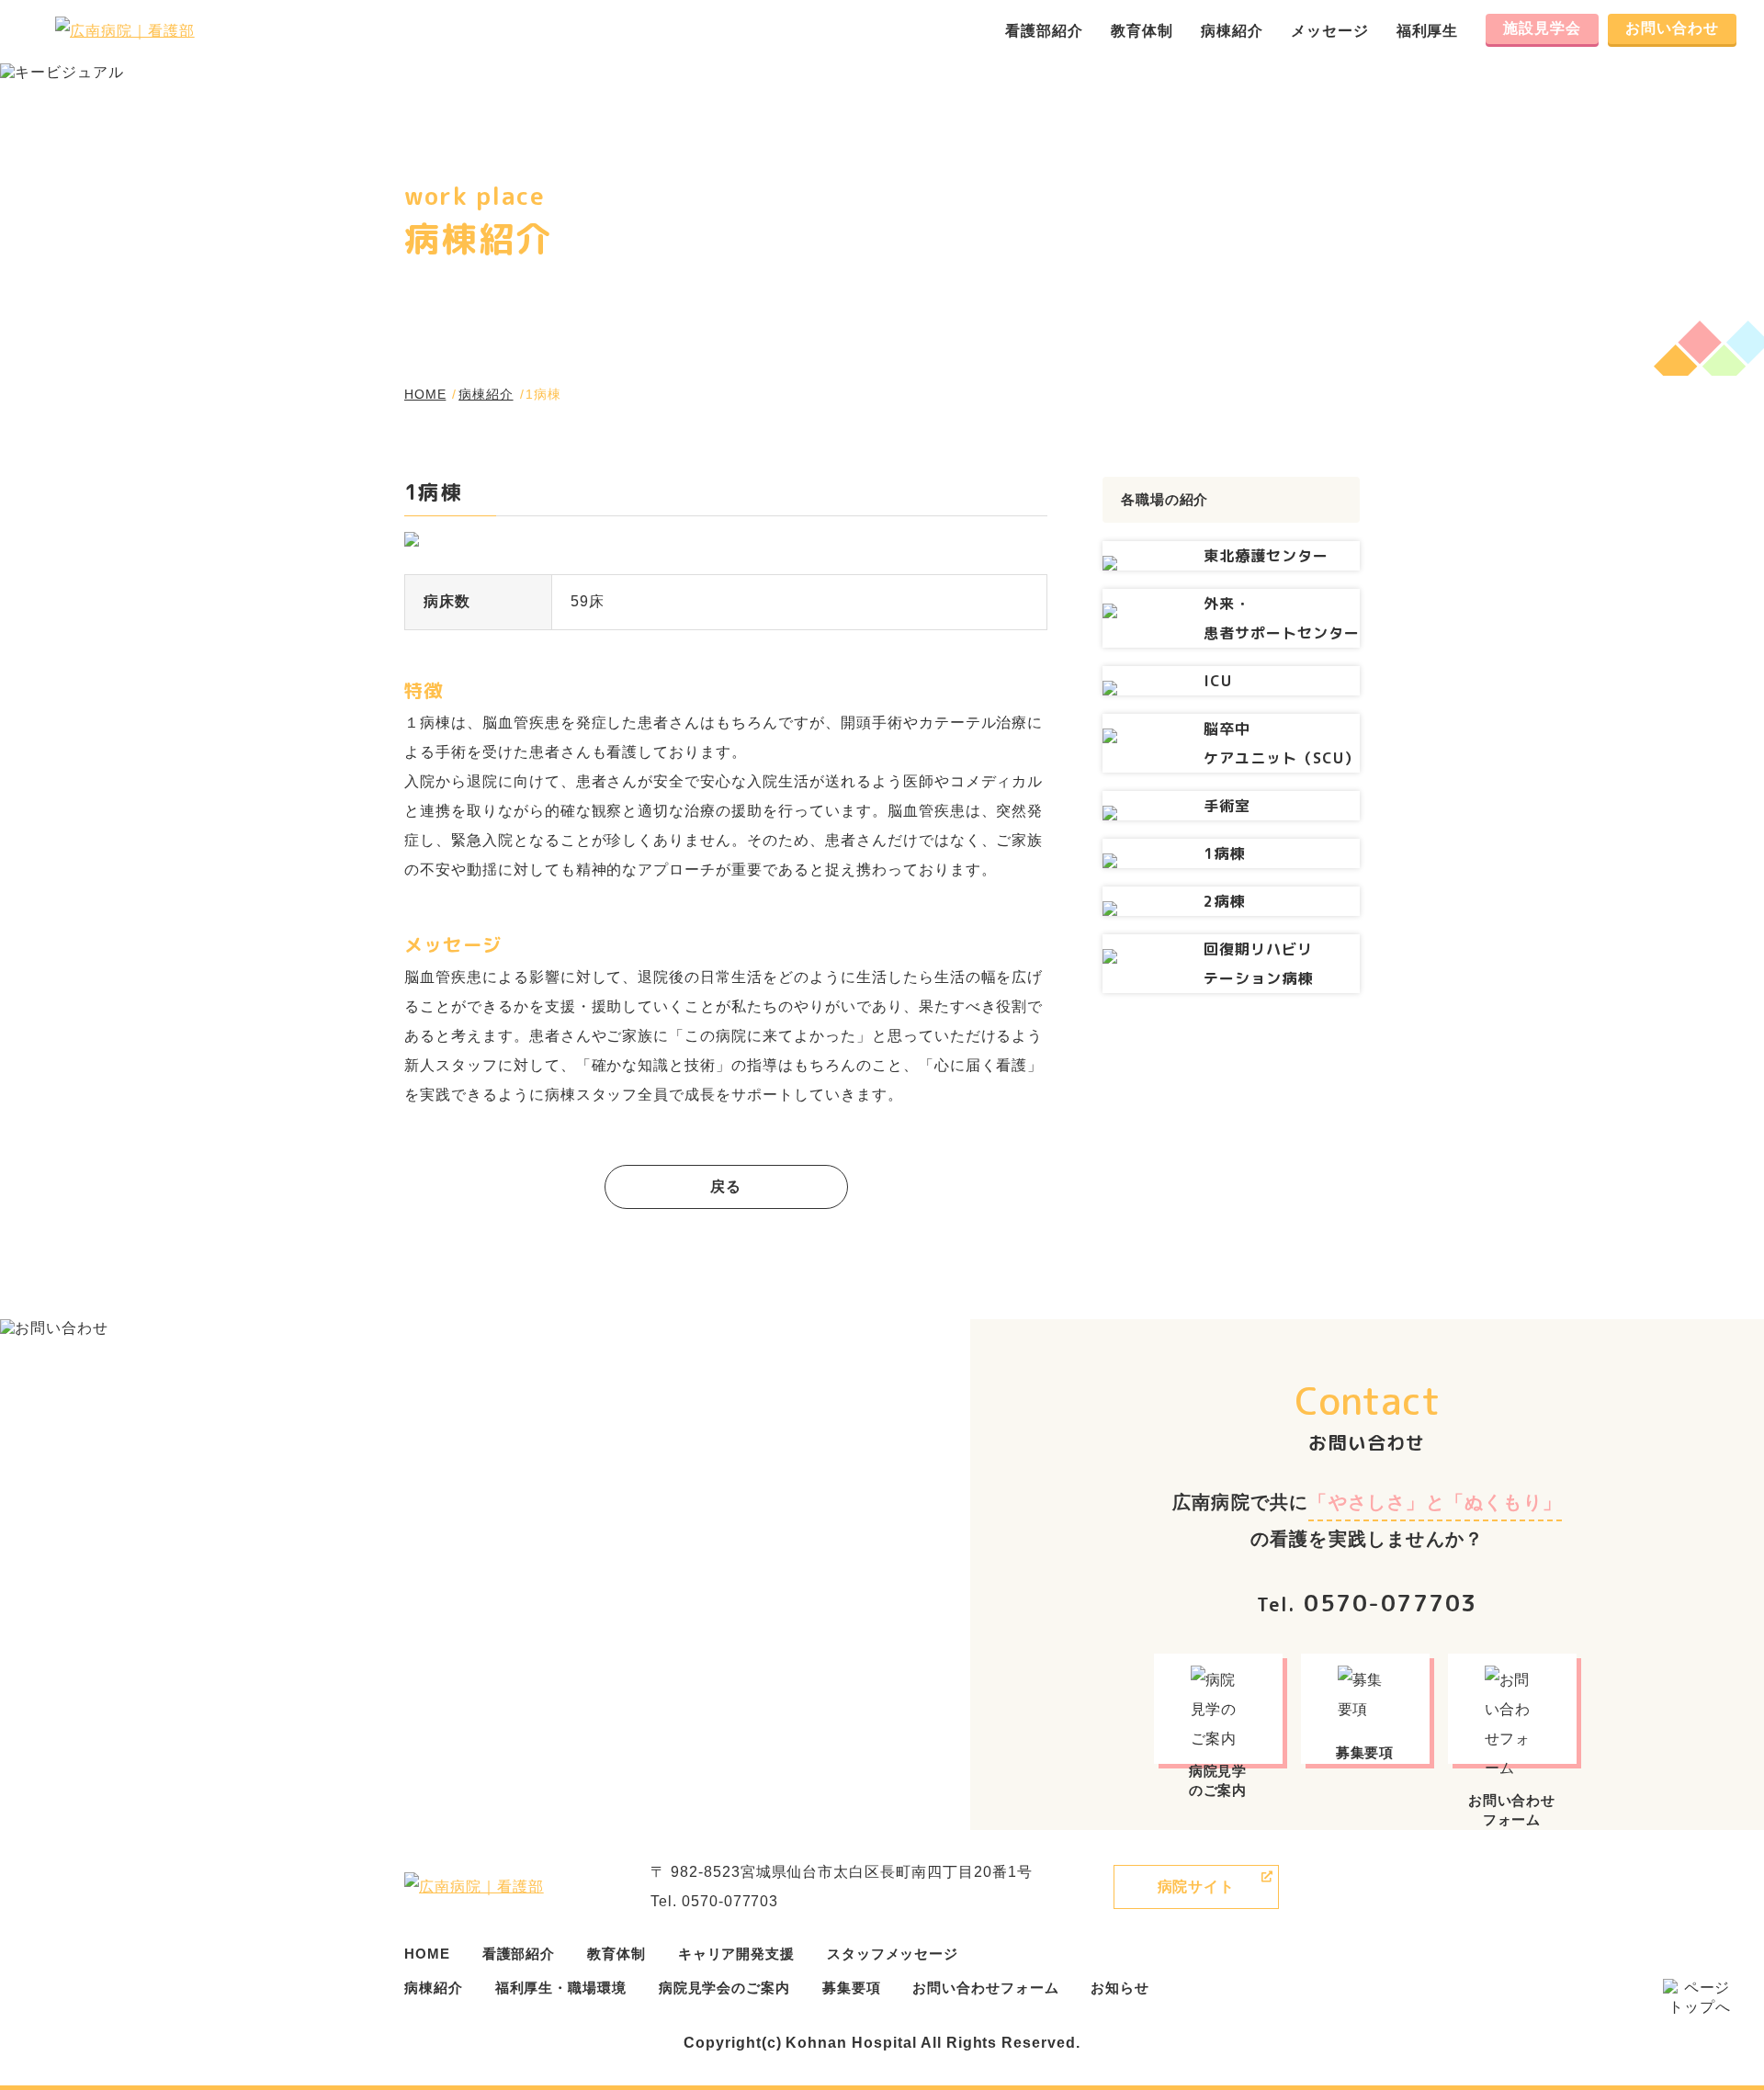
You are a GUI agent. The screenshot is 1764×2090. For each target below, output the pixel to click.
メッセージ (1330, 31)
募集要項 (852, 1988)
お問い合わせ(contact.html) (1515, 1711)
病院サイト (1197, 1887)
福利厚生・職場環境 (561, 1988)
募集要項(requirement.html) (1368, 1711)
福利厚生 (1428, 31)
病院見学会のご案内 (724, 1988)
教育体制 (1142, 31)
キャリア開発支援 (736, 1954)
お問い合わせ (1672, 28)
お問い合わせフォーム (985, 1988)
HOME (425, 394)
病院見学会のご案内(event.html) (1221, 1711)
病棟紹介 (1232, 31)
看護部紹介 (1044, 31)
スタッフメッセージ (893, 1954)
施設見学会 (1542, 28)
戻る (726, 1186)
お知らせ (1120, 1988)
